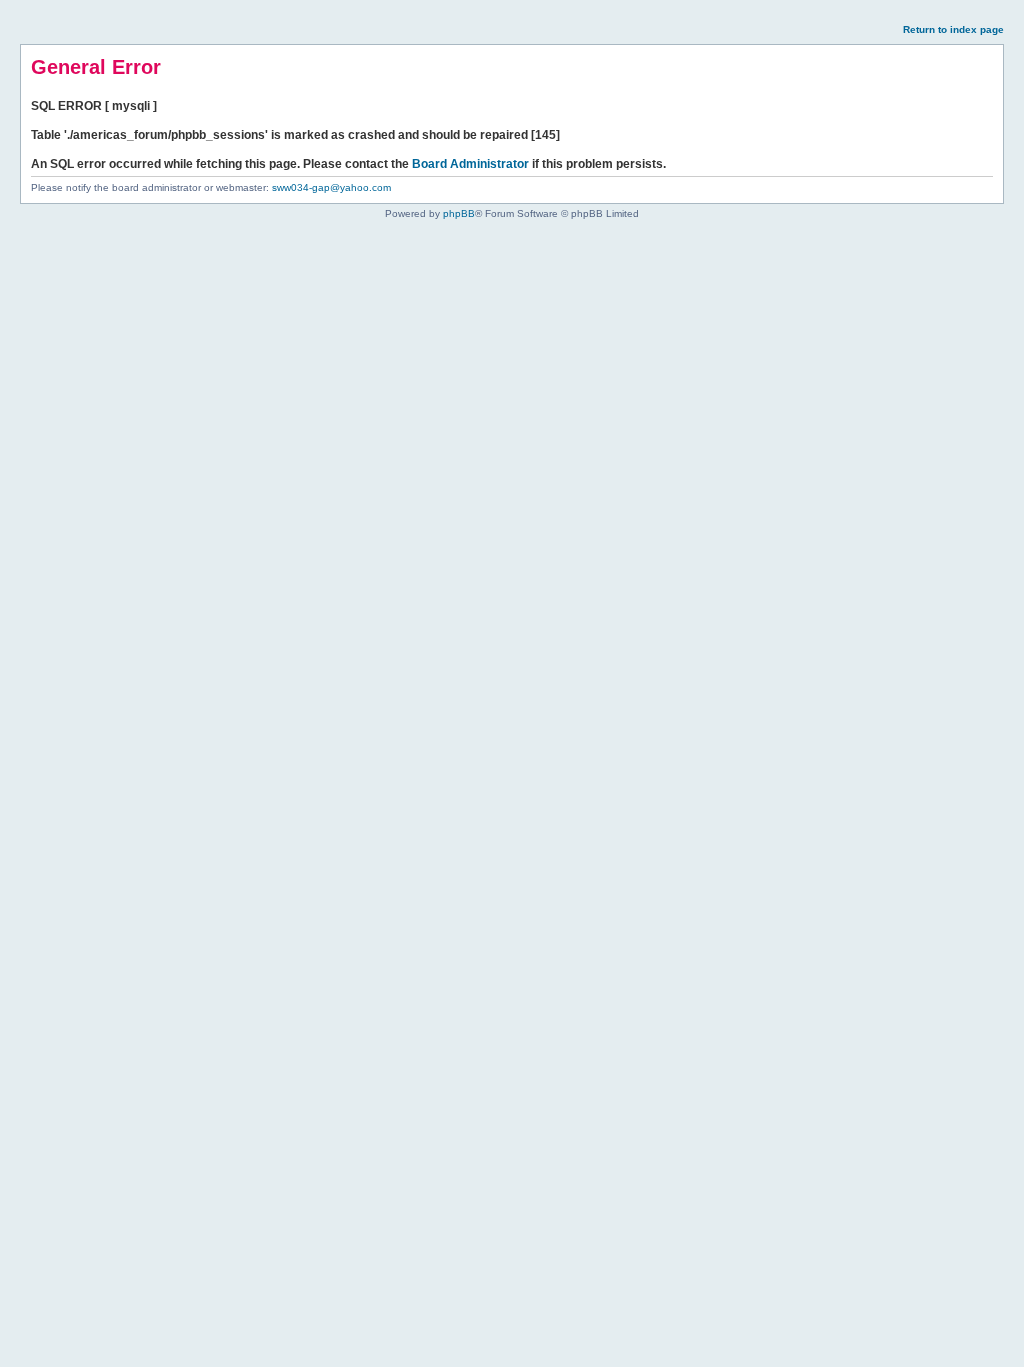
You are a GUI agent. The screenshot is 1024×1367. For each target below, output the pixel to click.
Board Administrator (470, 164)
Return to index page (953, 29)
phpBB (459, 213)
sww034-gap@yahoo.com (331, 187)
